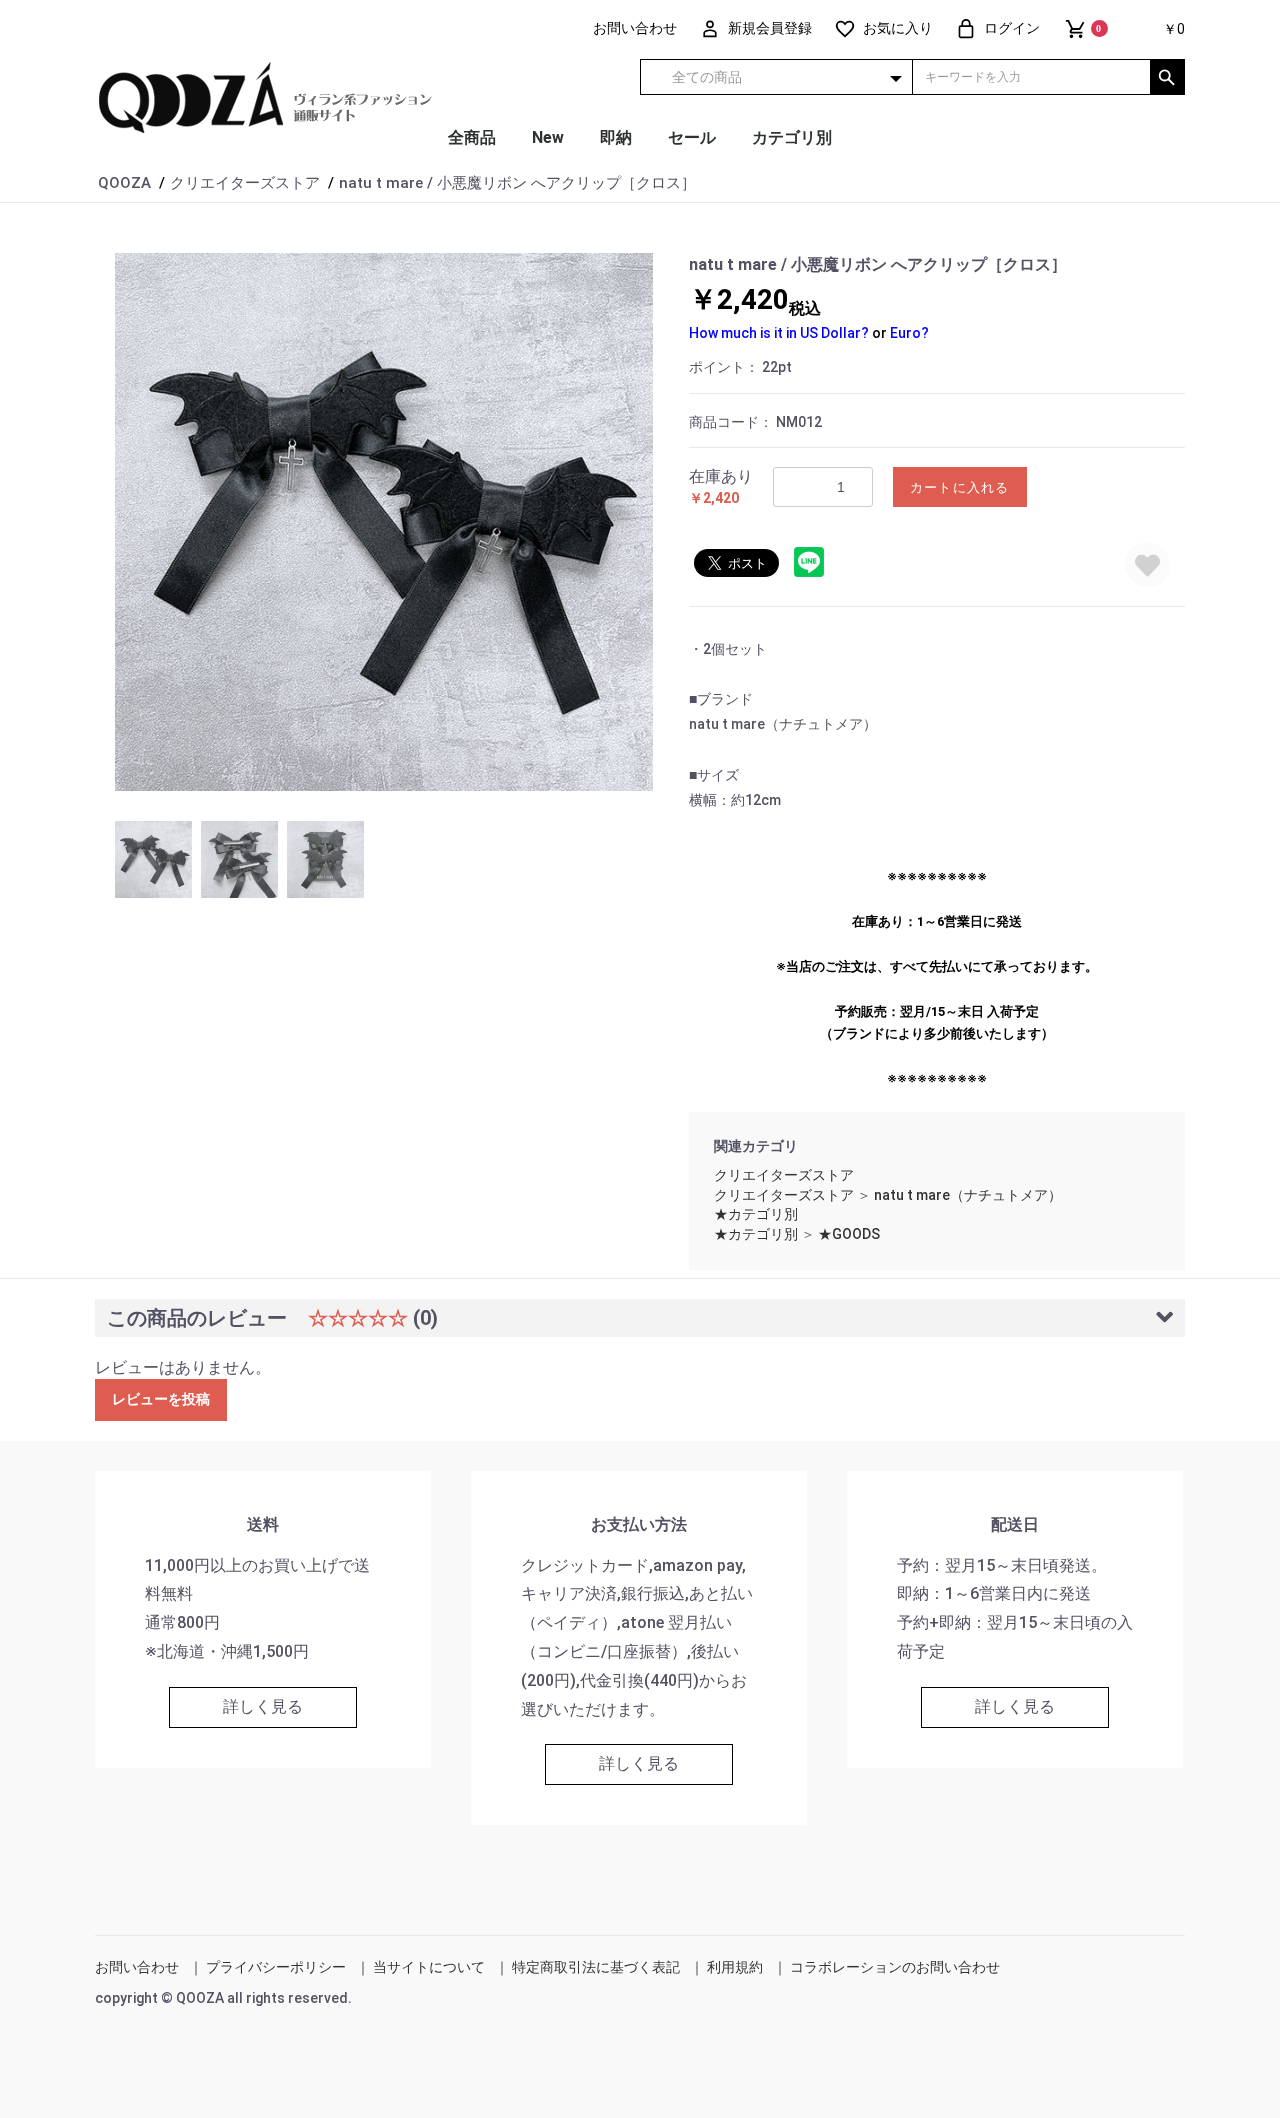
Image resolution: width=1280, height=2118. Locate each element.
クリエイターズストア (784, 1175)
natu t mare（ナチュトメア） (968, 1195)
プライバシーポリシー (276, 1967)
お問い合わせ (137, 1967)
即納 (616, 137)
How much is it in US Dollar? (779, 333)
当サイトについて (429, 1967)
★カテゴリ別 (756, 1214)
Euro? (909, 333)
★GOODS (849, 1234)
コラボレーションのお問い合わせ (895, 1967)
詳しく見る (263, 1706)
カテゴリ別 (792, 137)
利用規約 (735, 1967)
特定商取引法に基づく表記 (596, 1967)
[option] (384, 522)
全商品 (472, 137)
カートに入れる (960, 487)
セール (692, 137)
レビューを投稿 (161, 1399)
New (548, 137)
